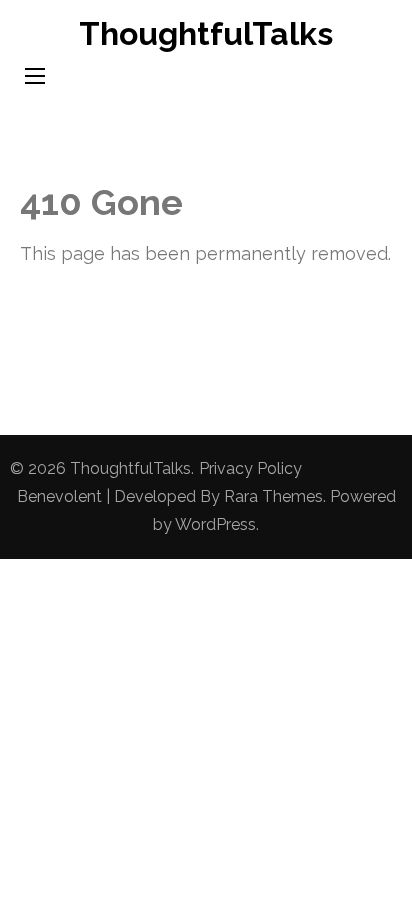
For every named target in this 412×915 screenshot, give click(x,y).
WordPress (215, 524)
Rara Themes (273, 496)
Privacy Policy (250, 468)
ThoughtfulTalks (206, 33)
